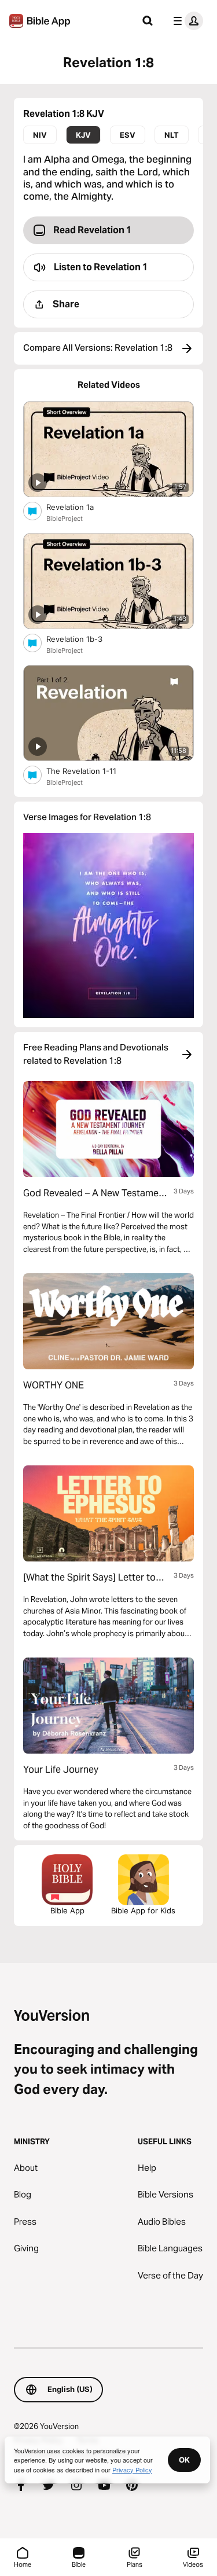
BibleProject (65, 519)
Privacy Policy (132, 2470)
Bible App (67, 1910)
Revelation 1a (79, 507)
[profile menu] (186, 21)
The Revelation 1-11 (93, 771)
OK (184, 2460)
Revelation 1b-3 (84, 639)
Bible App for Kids (143, 1910)
